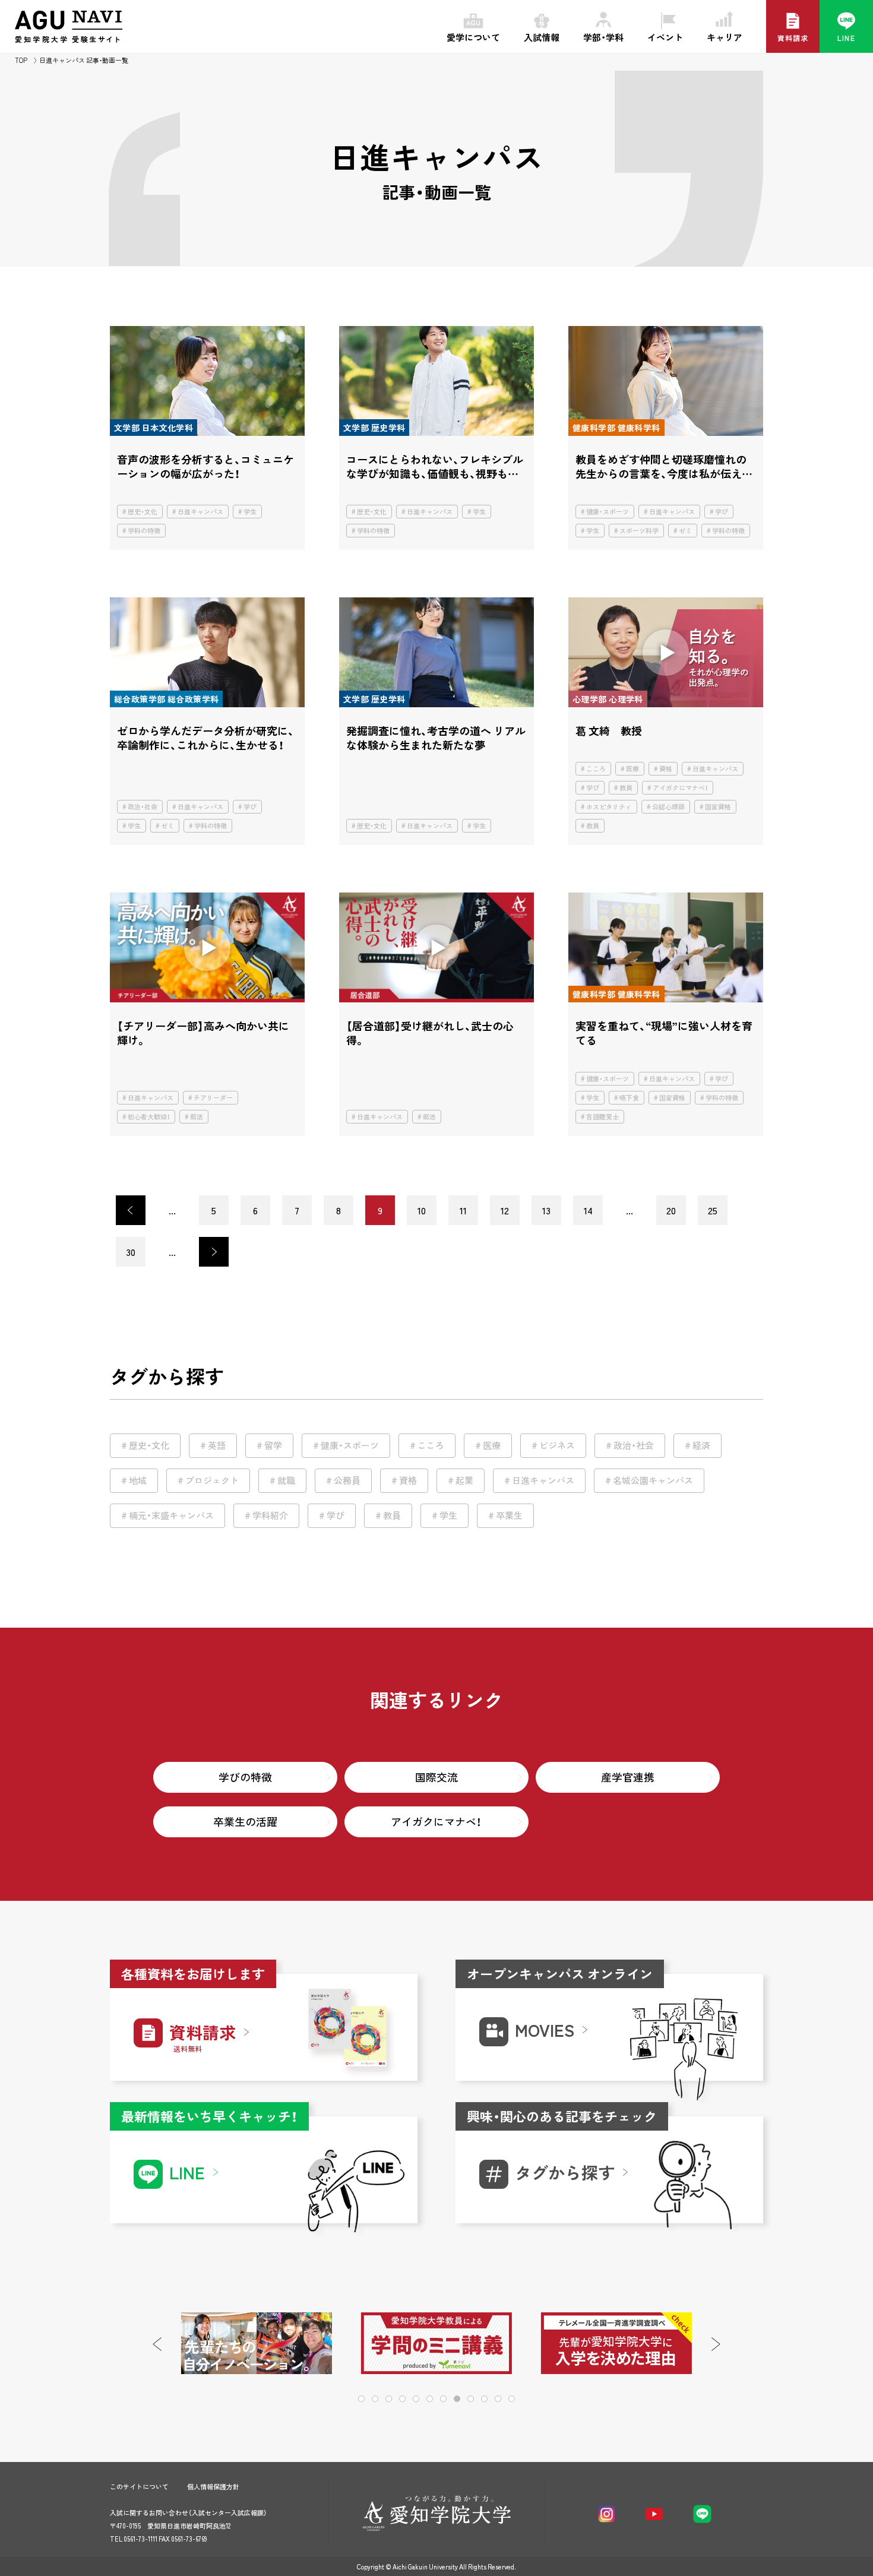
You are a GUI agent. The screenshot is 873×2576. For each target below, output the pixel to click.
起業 (464, 1480)
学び (722, 512)
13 (546, 1210)
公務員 (347, 1480)
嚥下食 (629, 1098)
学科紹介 (270, 1515)
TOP (21, 60)
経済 (701, 1445)
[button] (716, 2344)
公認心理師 (668, 807)
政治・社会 (143, 807)
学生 (250, 512)
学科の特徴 (144, 531)
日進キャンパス (200, 512)
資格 (666, 769)
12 (505, 1210)
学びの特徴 (245, 1777)
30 (131, 1252)
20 (671, 1210)
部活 (197, 1117)
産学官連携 (628, 1777)
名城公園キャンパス (653, 1480)
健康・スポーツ (608, 512)
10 (422, 1210)
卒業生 (509, 1515)
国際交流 (436, 1777)
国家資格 (718, 807)
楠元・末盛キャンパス (171, 1515)
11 (463, 1210)
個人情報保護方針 (213, 2487)
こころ (596, 769)
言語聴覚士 (602, 1117)
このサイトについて (139, 2487)
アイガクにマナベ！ (680, 788)
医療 (632, 769)
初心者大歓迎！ (149, 1117)
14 (588, 1210)
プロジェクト (212, 1480)
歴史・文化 (143, 512)
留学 (273, 1445)
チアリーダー (213, 1098)
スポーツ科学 (639, 531)
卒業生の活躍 (245, 1822)
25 (713, 1210)
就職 (286, 1480)
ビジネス (557, 1445)
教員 (626, 788)
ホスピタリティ (609, 807)
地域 (138, 1480)
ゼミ (685, 531)
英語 (217, 1445)
